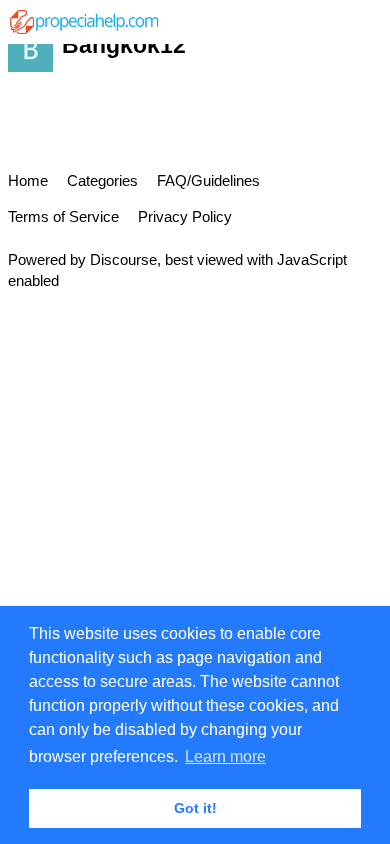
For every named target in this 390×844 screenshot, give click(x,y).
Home (28, 180)
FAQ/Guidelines (208, 180)
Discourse (123, 259)
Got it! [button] (195, 808)
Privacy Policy (185, 216)
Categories (102, 180)
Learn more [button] (225, 756)
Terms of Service (63, 216)
